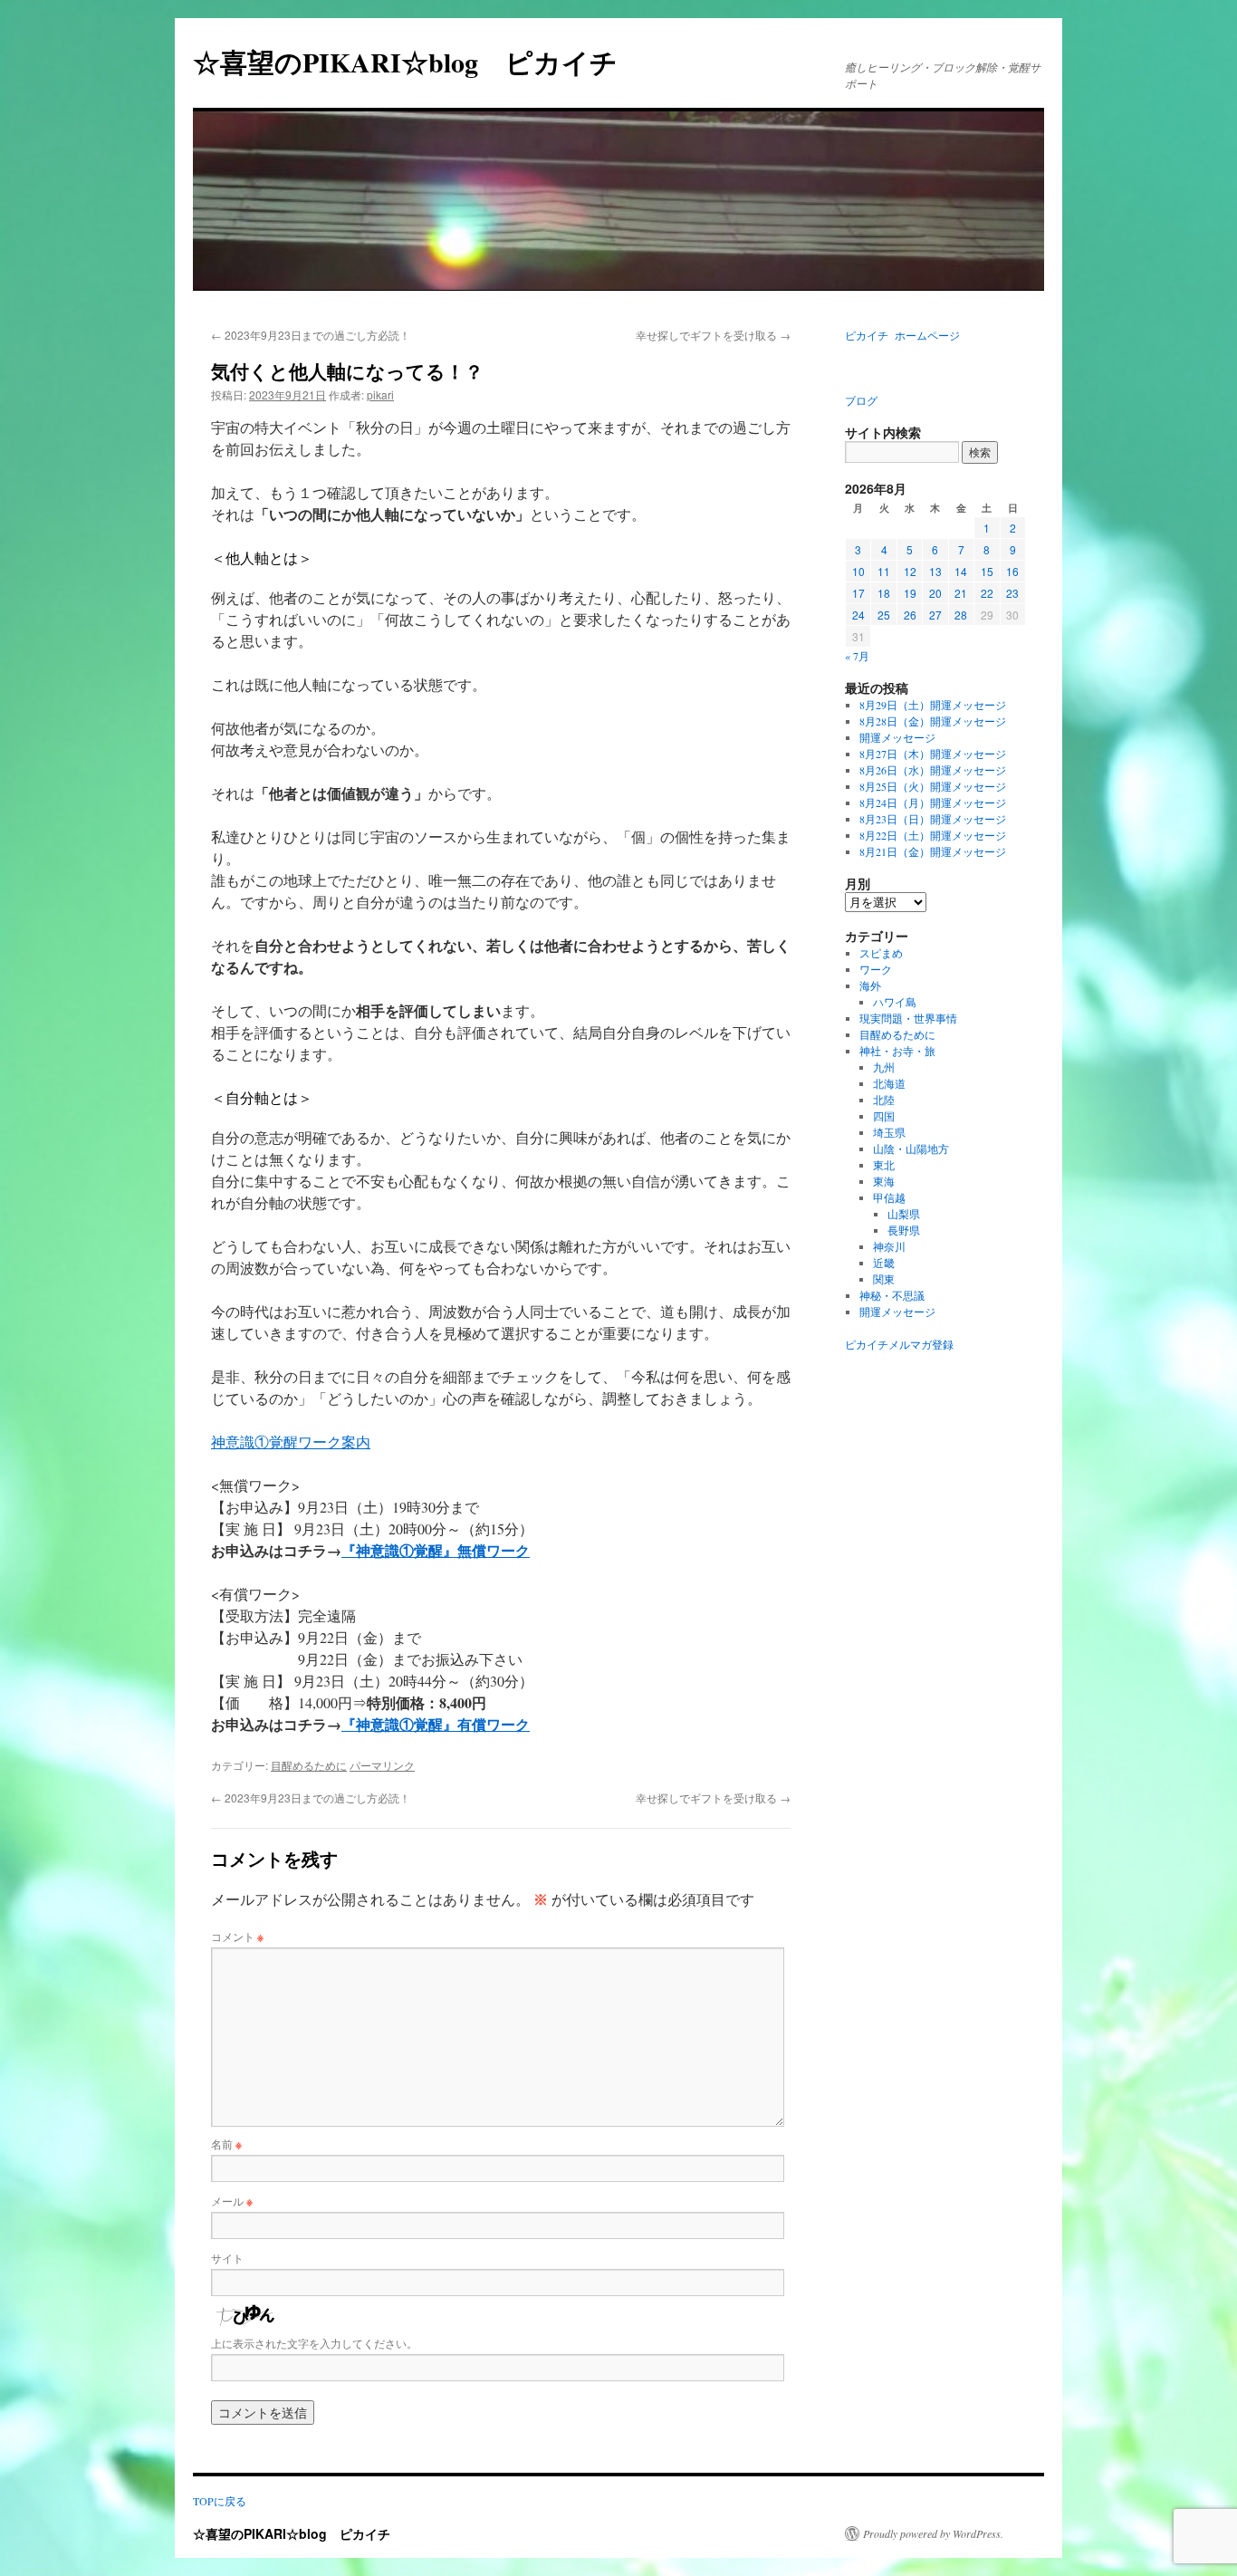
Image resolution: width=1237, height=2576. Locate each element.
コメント (237, 1936)
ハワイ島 (895, 1002)
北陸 (884, 1100)
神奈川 (889, 1246)
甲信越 (889, 1197)
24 (858, 615)
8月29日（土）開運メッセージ (933, 705)
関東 (884, 1279)
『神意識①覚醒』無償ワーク (436, 1550)
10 (858, 571)
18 (884, 593)
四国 (884, 1116)
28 (961, 615)
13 (935, 571)
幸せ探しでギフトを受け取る (713, 335)
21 (961, 593)
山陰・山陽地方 (911, 1149)
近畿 (884, 1263)
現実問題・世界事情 (908, 1018)
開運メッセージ (897, 737)
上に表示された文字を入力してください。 (314, 2343)
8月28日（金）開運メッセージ (933, 721)
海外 (870, 985)
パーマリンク (382, 1765)
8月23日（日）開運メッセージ (933, 819)
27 (935, 615)
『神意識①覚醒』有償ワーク (436, 1724)
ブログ (861, 400)
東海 (884, 1181)
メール (232, 2201)
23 (1012, 593)
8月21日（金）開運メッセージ (933, 851)
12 (910, 571)
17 (858, 593)
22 (987, 593)
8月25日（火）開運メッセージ (933, 786)
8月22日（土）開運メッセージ (933, 835)
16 (1012, 571)
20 (935, 593)
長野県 (904, 1230)
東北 (884, 1165)
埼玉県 (889, 1132)
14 (961, 571)
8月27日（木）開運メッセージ (933, 754)
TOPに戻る (220, 2501)
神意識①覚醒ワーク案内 (291, 1442)
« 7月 (857, 656)
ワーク (876, 969)
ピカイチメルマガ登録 (899, 1344)
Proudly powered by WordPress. (933, 2533)
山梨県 (904, 1214)
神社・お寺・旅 (897, 1051)
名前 (226, 2143)
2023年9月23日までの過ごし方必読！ (311, 335)
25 (884, 615)
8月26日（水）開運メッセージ (933, 770)
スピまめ (881, 953)
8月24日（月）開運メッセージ (933, 803)
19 (910, 593)
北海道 (889, 1083)
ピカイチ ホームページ (902, 335)
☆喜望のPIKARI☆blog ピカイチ (419, 62)
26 (910, 615)
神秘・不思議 (892, 1295)
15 (987, 571)
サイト (227, 2258)
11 (884, 571)
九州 (884, 1067)
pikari (380, 394)
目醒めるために (309, 1765)
